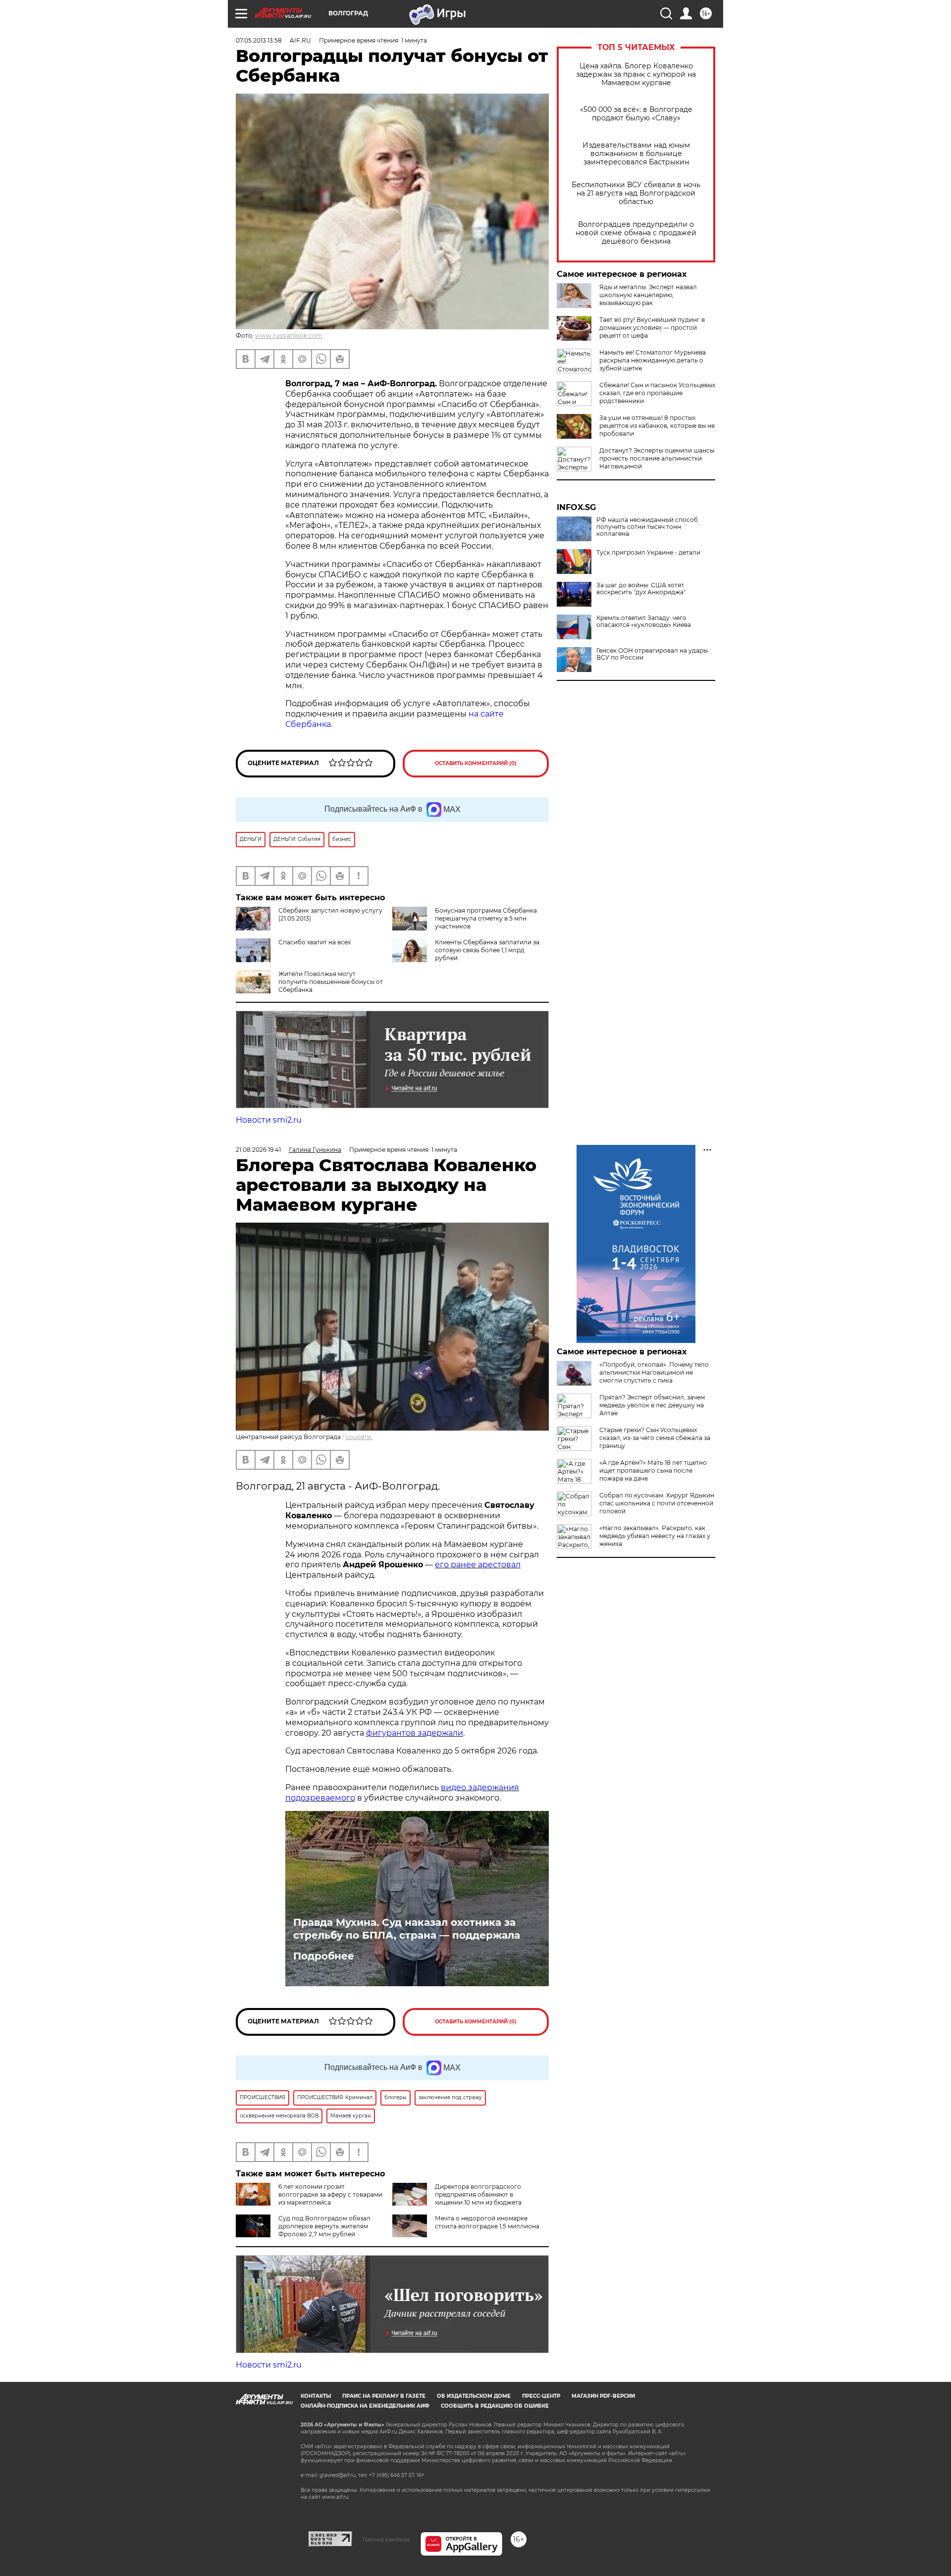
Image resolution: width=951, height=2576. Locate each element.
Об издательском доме (474, 2396)
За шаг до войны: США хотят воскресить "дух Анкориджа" (641, 589)
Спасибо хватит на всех (315, 942)
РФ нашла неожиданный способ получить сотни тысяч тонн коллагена (647, 527)
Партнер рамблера (386, 2539)
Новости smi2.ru (269, 1120)
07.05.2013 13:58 (259, 40)
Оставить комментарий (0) (476, 763)
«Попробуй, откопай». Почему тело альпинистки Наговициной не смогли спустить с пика (654, 1372)
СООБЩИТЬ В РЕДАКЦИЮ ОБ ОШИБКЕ (495, 2406)
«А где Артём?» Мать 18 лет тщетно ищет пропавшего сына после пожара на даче (653, 1470)
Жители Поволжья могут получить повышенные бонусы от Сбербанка (331, 982)
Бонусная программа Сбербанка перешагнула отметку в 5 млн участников (486, 918)
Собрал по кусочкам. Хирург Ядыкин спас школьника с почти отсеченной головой (657, 1503)
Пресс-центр (541, 2396)
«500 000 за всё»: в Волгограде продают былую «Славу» (636, 114)
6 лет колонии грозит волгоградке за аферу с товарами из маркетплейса (330, 2194)
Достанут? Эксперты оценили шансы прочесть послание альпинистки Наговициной (657, 458)
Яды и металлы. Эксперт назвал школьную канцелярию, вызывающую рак (648, 295)
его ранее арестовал (478, 1565)
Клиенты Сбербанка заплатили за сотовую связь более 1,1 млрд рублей (487, 950)
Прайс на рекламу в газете (384, 2396)
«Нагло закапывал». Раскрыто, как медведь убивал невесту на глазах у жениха (655, 1536)
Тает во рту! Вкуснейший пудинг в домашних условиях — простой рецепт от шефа (652, 328)
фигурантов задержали (415, 1733)
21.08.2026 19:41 (258, 1150)
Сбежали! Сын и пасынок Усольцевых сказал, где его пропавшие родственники (657, 393)
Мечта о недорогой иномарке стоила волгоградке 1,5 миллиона (487, 2222)
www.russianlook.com (289, 335)
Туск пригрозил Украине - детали (648, 553)
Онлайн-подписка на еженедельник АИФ (365, 2406)
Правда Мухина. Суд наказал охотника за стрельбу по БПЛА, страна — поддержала (407, 1929)
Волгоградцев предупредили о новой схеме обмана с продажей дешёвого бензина (636, 233)
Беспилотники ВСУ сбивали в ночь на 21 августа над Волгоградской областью (636, 193)
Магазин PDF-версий (603, 2396)
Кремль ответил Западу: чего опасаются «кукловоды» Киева (644, 621)
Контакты (316, 2396)
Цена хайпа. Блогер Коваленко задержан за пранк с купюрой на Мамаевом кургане (636, 75)
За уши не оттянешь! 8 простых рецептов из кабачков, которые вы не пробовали (657, 426)
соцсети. (359, 1437)
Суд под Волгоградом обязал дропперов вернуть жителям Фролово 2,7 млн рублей (324, 2226)
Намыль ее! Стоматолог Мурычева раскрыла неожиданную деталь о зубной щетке (653, 360)
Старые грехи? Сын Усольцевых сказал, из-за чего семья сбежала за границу (655, 1438)
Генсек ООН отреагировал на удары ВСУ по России (652, 654)
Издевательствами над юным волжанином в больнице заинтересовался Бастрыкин (636, 154)
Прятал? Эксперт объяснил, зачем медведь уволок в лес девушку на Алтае (652, 1405)
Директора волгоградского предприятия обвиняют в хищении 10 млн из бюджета (478, 2194)
